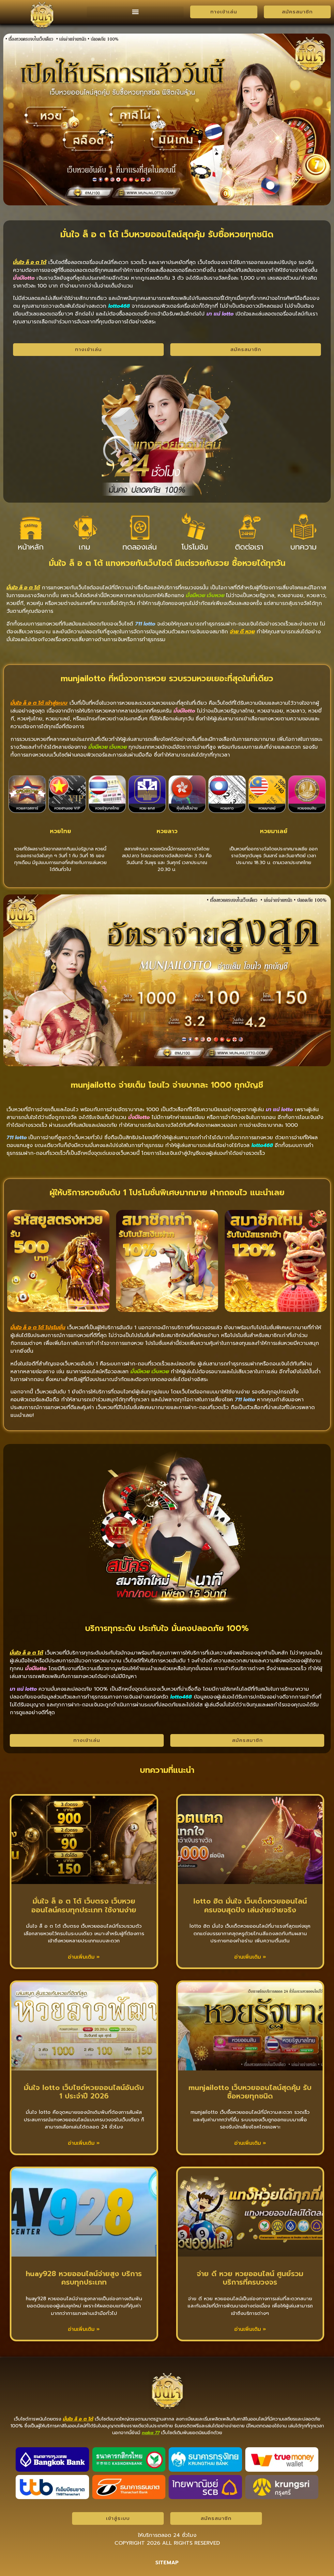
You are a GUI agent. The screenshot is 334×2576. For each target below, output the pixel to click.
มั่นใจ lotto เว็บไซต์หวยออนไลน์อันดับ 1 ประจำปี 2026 (84, 2092)
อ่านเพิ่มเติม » (84, 1957)
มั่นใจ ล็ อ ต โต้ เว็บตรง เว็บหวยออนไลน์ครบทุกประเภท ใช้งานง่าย (84, 1905)
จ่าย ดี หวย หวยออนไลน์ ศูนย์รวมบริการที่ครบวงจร (250, 2278)
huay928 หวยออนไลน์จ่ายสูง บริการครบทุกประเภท (84, 2278)
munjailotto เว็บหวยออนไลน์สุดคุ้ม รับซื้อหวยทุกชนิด (250, 2092)
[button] (135, 12)
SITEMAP (167, 2563)
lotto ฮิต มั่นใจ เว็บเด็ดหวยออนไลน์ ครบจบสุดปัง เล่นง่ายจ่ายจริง (250, 1905)
